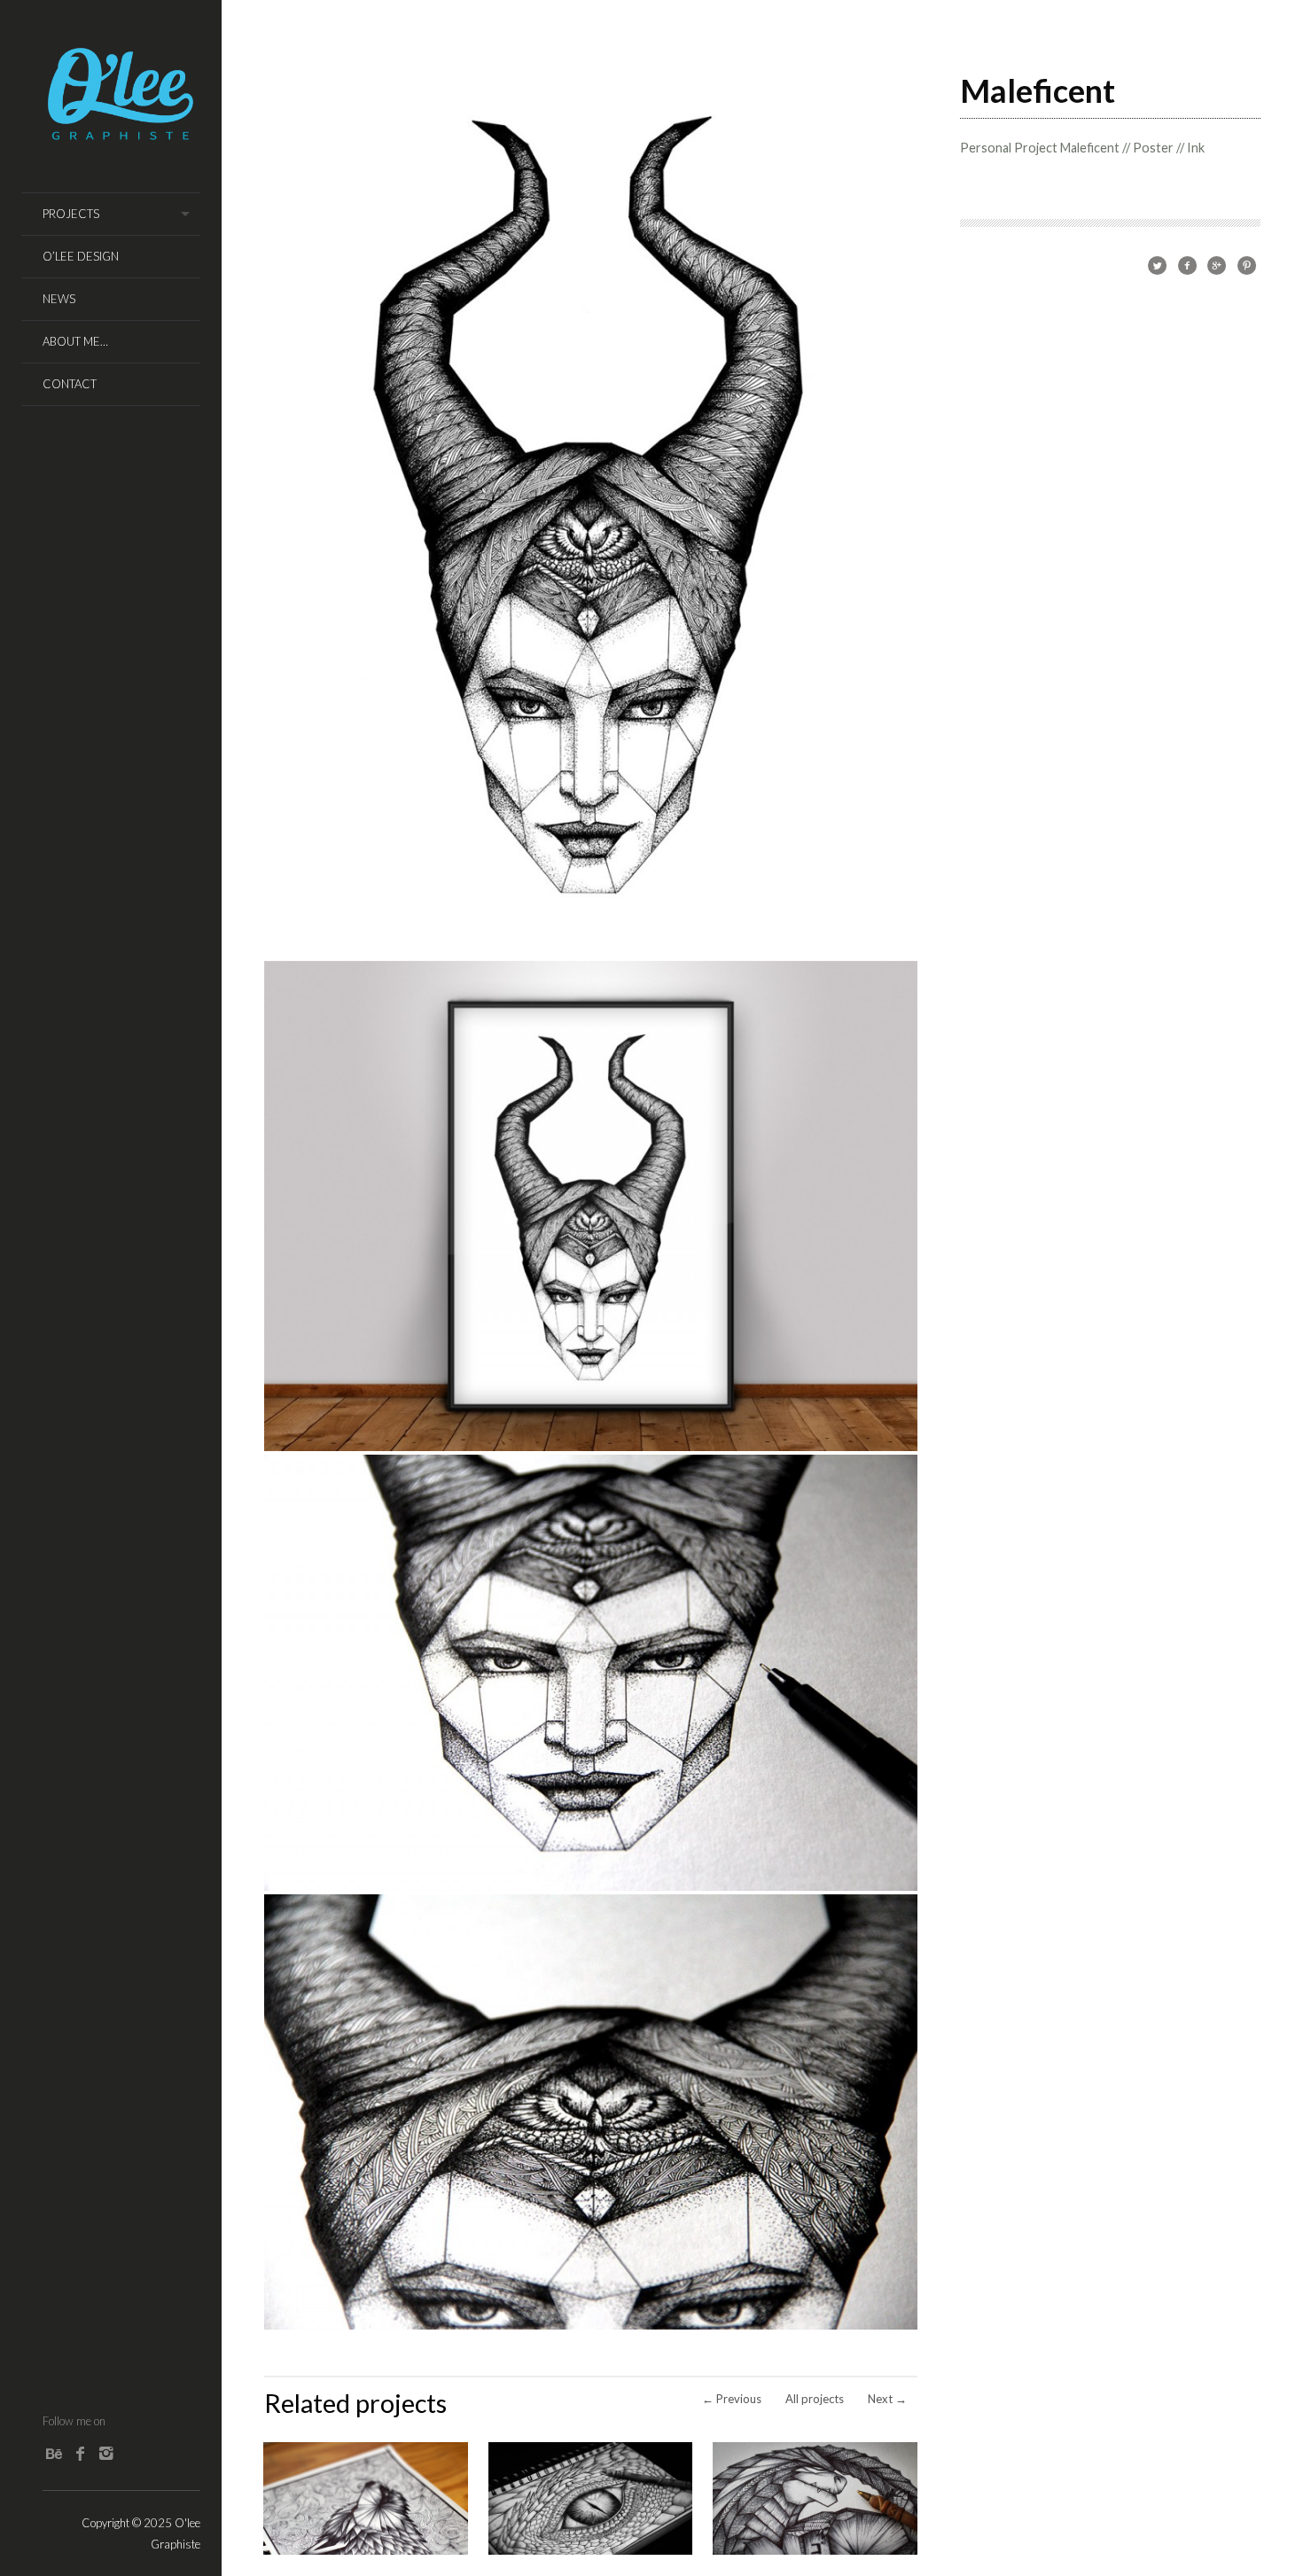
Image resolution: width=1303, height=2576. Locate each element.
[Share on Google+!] (1217, 265)
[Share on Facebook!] (1187, 265)
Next (887, 2399)
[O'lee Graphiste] (121, 135)
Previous (732, 2399)
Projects (71, 214)
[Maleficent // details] (591, 1886)
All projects (815, 2399)
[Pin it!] (1247, 265)
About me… (75, 341)
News (59, 299)
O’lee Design (81, 256)
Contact (70, 384)
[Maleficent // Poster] (591, 1446)
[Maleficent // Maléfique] (591, 952)
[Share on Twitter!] (1157, 265)
